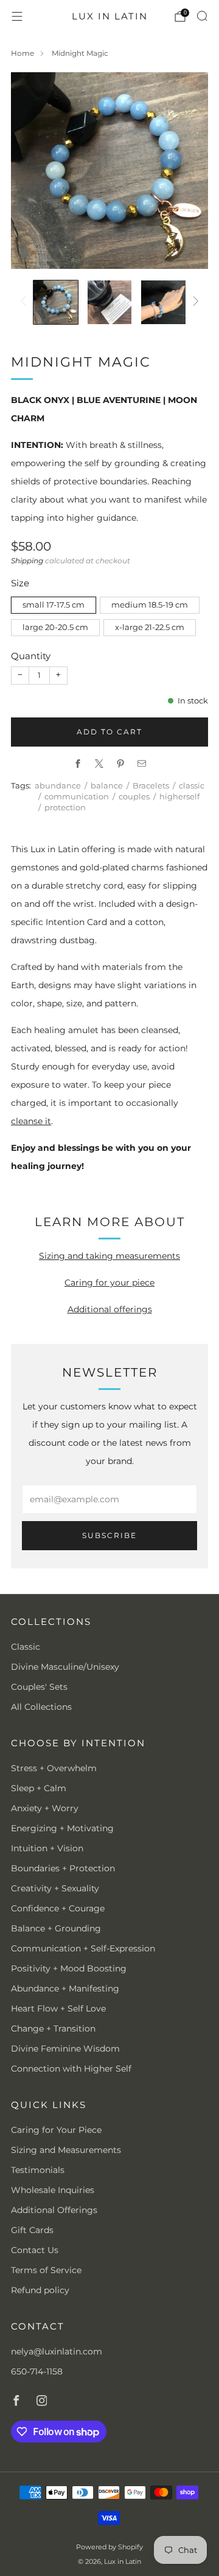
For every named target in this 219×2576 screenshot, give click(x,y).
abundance (58, 786)
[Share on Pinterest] (120, 764)
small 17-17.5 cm (54, 605)
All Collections (41, 1707)
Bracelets (151, 786)
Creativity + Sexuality (55, 1888)
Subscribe (109, 1535)
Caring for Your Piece (56, 2130)
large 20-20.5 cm (55, 627)
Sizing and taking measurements (109, 1256)
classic (192, 786)
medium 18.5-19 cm (150, 605)
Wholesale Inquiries (53, 2190)
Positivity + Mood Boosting (69, 1968)
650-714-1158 (37, 2371)
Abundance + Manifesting (65, 1988)
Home (23, 53)
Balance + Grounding (56, 1928)
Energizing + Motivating (62, 1828)
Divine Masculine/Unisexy (65, 1667)
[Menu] (17, 16)
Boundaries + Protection (63, 1868)
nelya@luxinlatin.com (57, 2351)
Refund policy (40, 2290)
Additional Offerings (54, 2210)
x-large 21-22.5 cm (150, 627)
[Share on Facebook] (78, 764)
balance (107, 786)
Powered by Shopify (109, 2547)
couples (134, 797)
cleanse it (31, 1121)
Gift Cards (32, 2230)
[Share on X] (99, 764)
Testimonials (38, 2170)
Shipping (27, 561)
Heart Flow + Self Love (58, 2008)
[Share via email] (141, 764)
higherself (179, 797)
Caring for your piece (109, 1283)
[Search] (202, 16)
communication (77, 797)
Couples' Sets (39, 1687)
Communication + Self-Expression (83, 1948)
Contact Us (35, 2250)
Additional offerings (110, 1309)
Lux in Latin (110, 16)
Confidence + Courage (58, 1908)
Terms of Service (46, 2270)
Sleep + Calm (39, 1788)
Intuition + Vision (47, 1848)
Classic (26, 1647)
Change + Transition (53, 2029)
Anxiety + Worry (45, 1808)
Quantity (31, 656)
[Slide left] (25, 302)
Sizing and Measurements (66, 2150)
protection (65, 808)
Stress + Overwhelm (54, 1768)
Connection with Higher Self (71, 2069)
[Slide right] (194, 302)
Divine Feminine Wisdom (65, 2049)
